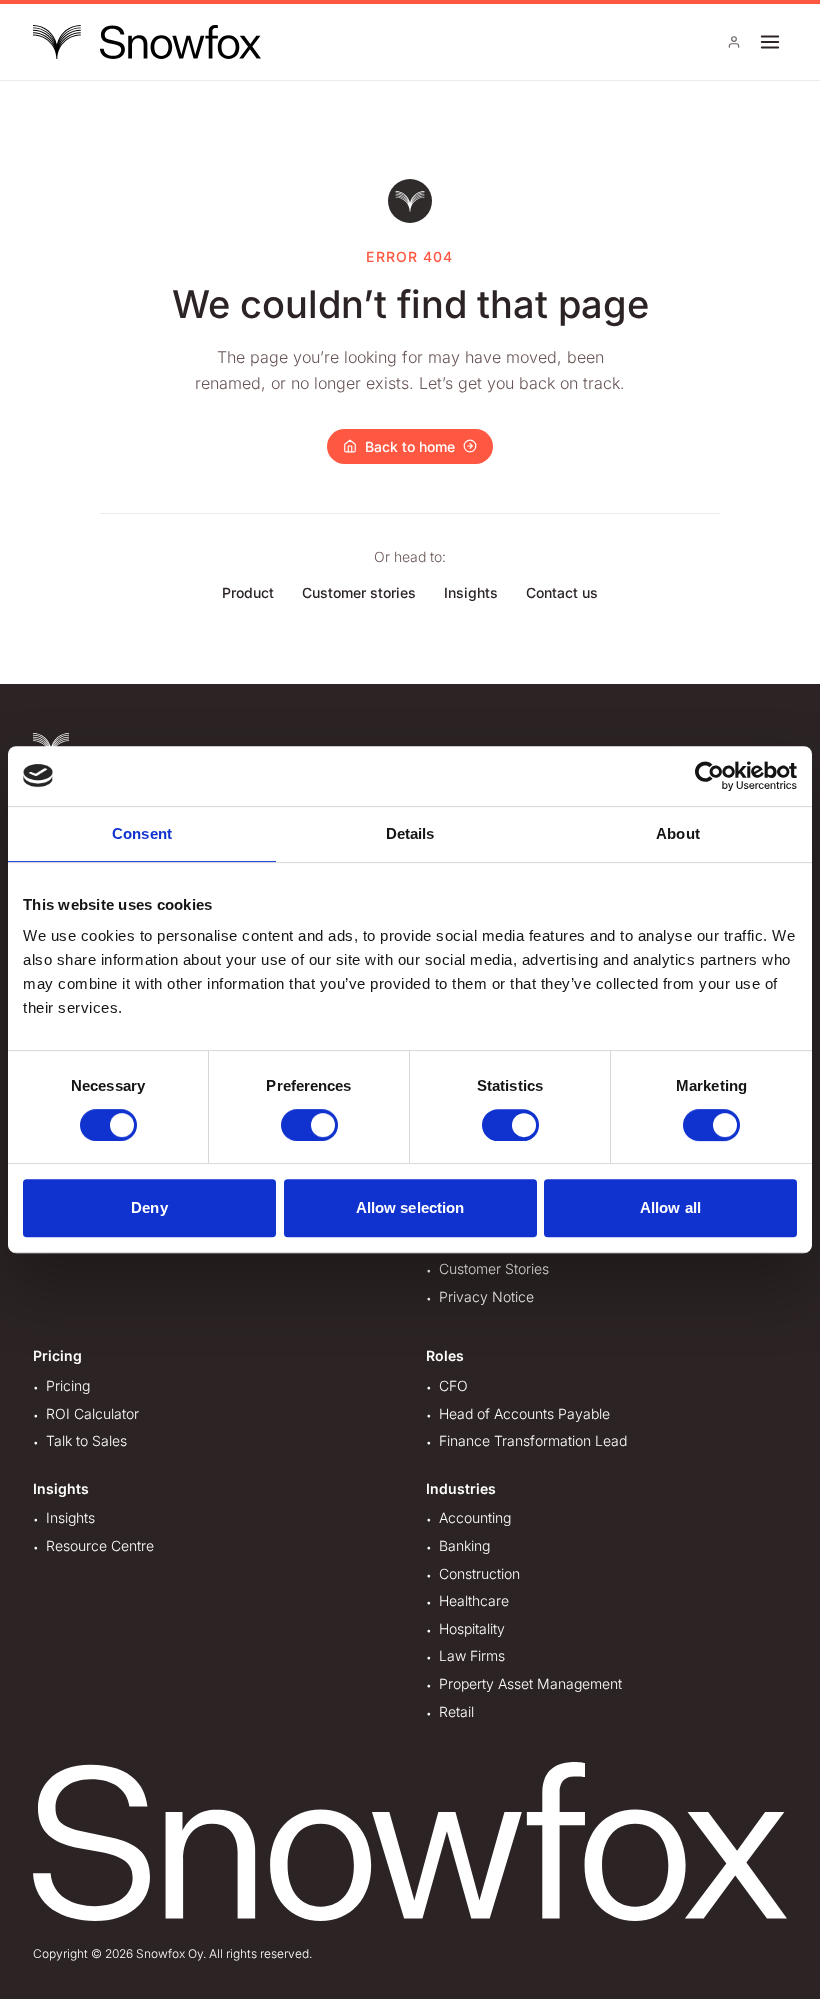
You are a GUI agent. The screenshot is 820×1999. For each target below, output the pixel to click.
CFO (453, 1385)
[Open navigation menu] (770, 42)
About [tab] (678, 833)
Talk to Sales (86, 1440)
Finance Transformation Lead (533, 1440)
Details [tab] (410, 833)
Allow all (670, 1207)
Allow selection (410, 1207)
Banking (464, 1545)
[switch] (309, 1125)
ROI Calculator (92, 1413)
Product (248, 592)
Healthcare (474, 1600)
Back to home (410, 446)
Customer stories (359, 592)
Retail (456, 1711)
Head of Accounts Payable (524, 1413)
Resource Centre (100, 1545)
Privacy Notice (486, 1296)
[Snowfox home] (147, 42)
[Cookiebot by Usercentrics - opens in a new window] (709, 776)
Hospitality (472, 1628)
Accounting (475, 1517)
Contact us (562, 592)
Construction (479, 1573)
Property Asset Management (530, 1683)
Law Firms (472, 1655)
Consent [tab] (142, 833)
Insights (471, 592)
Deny (149, 1207)
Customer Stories (494, 1268)
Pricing (68, 1385)
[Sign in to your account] (734, 42)
